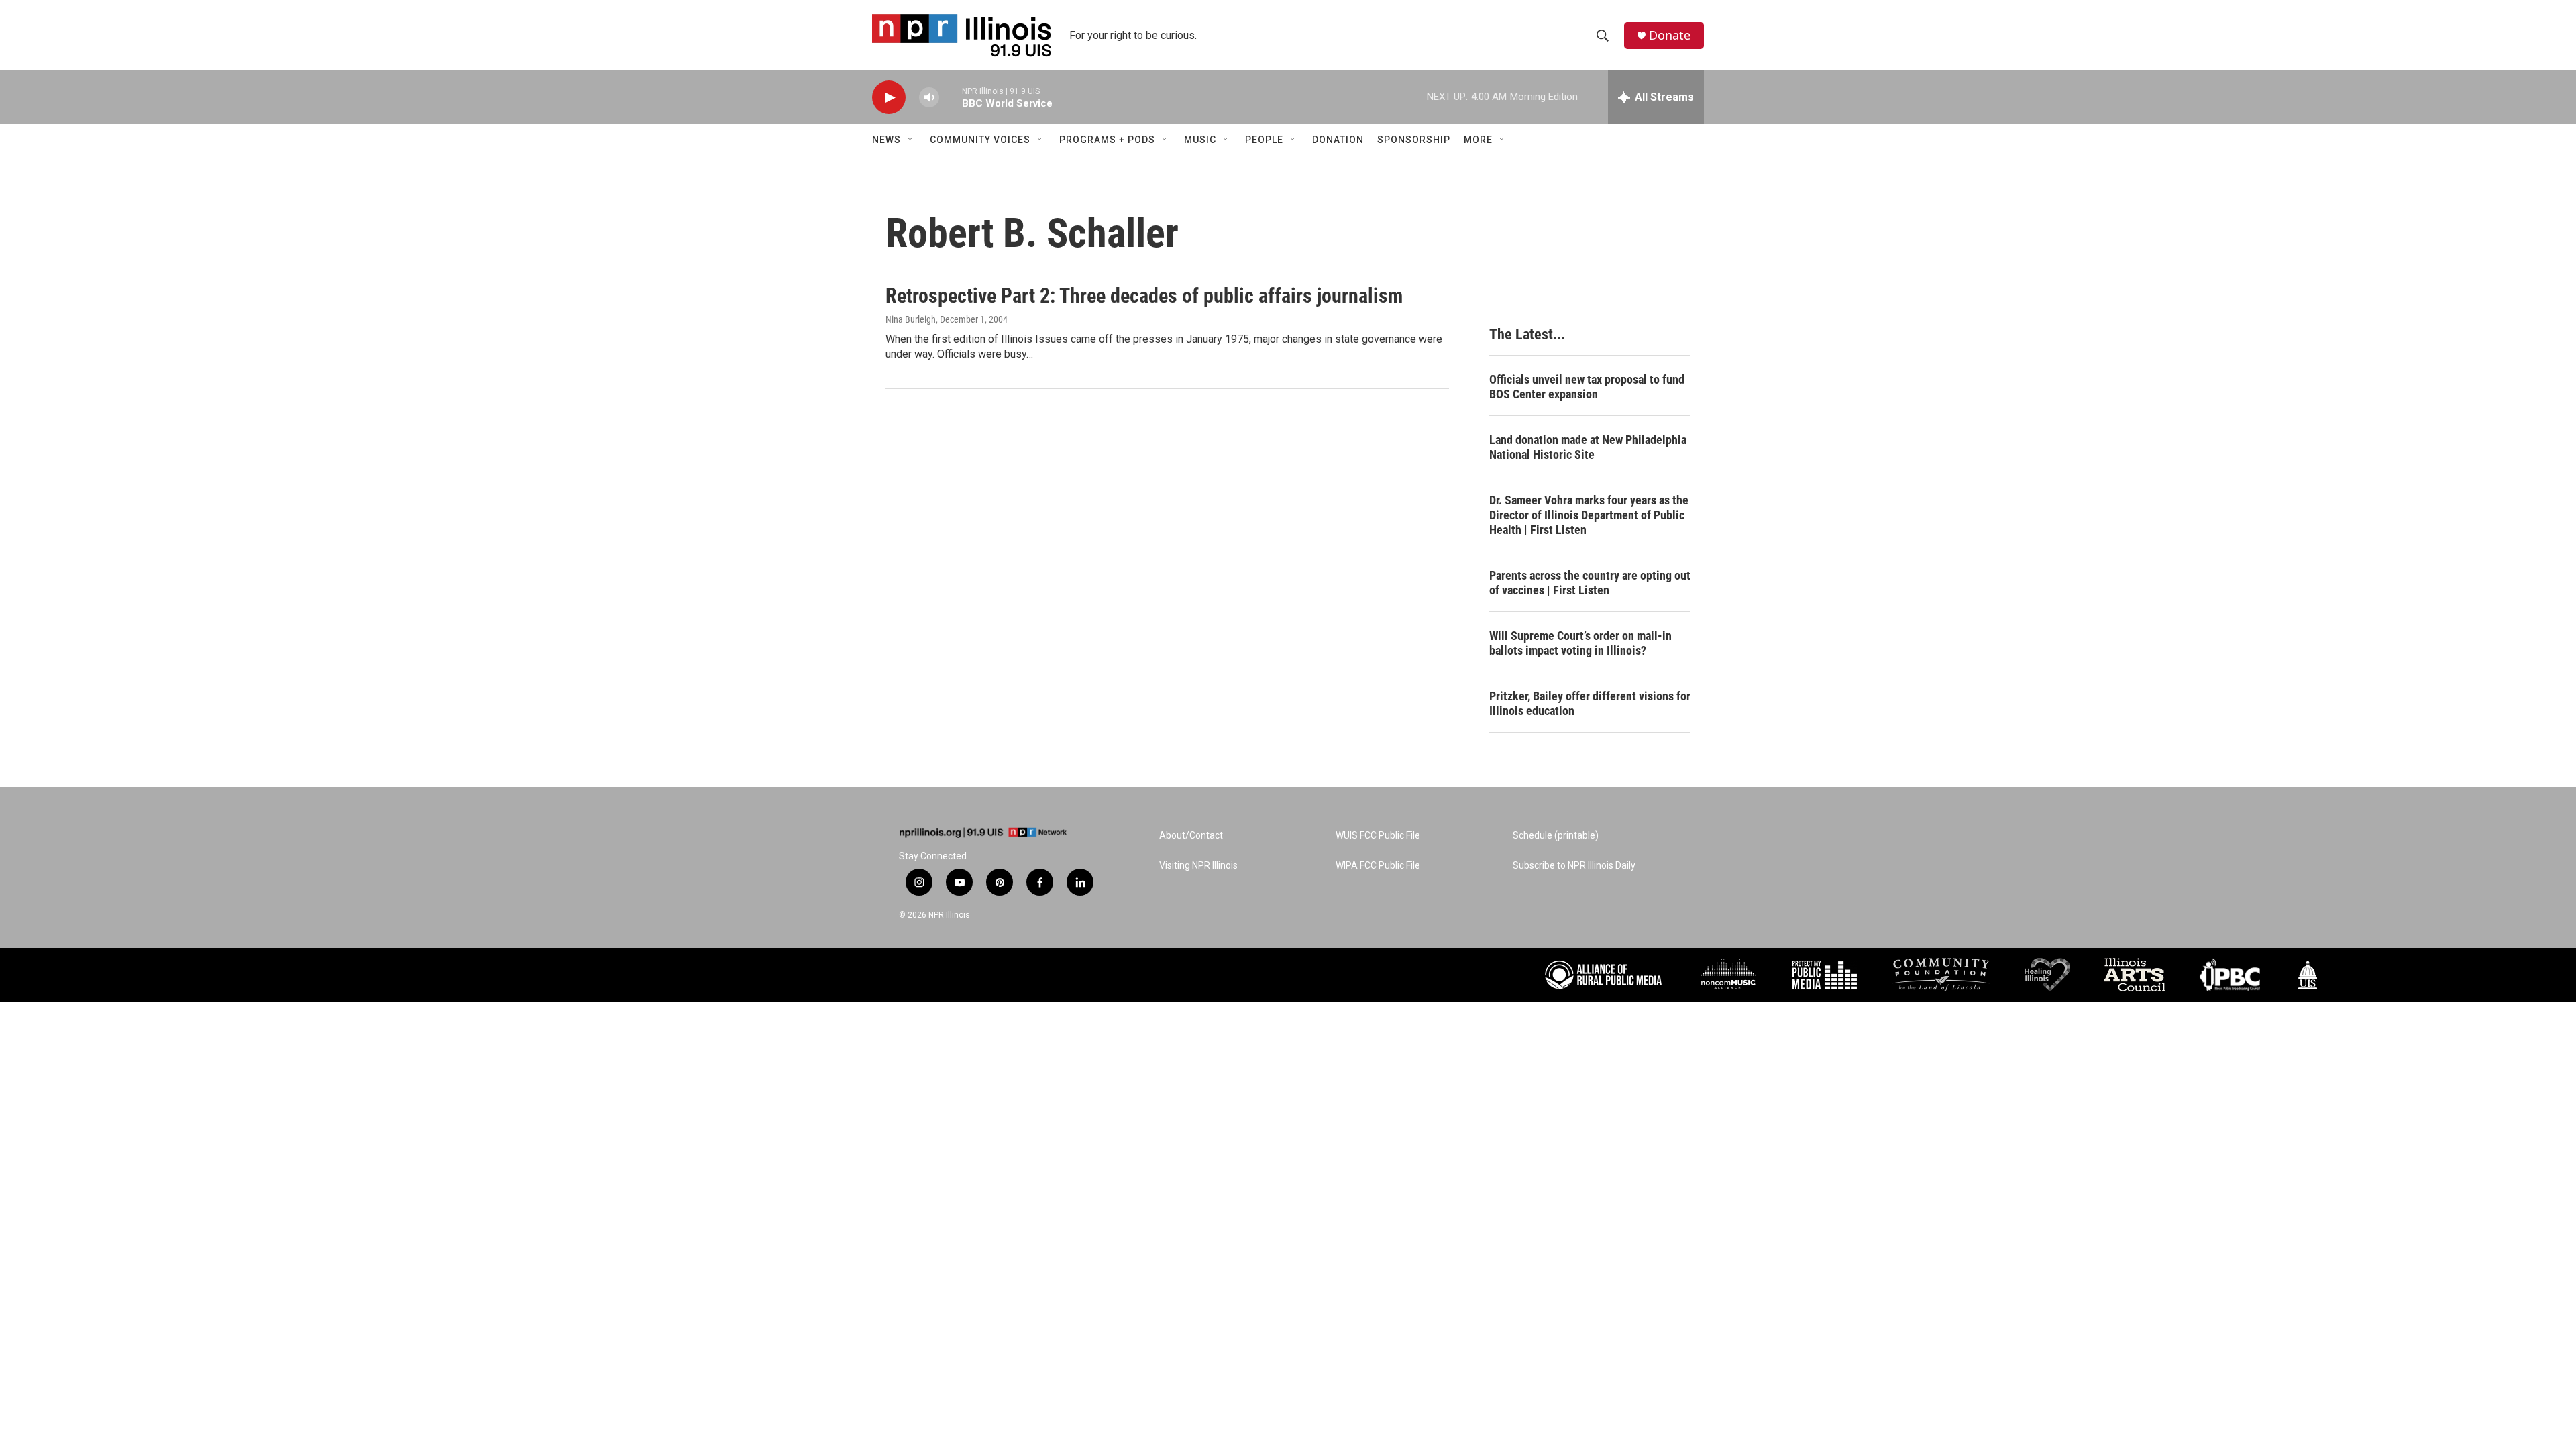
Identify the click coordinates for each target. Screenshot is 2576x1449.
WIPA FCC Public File (1378, 866)
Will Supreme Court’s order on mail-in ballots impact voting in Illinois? (1580, 643)
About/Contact (1191, 836)
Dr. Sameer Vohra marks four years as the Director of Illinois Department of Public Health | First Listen (1589, 515)
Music (1200, 140)
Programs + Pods (1107, 140)
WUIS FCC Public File (1378, 836)
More (1478, 140)
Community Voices (980, 140)
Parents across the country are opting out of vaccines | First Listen (1590, 583)
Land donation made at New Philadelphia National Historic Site (1588, 447)
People (1264, 140)
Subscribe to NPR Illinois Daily (1574, 866)
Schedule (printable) (1556, 836)
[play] (889, 98)
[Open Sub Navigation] (911, 140)
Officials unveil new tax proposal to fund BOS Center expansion (1587, 387)
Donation (1338, 140)
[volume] (929, 98)
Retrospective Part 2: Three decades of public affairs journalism (1144, 296)
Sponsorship (1414, 140)
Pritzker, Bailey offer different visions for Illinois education (1590, 703)
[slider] (951, 97)
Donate (1670, 35)
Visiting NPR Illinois (1198, 866)
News (887, 140)
